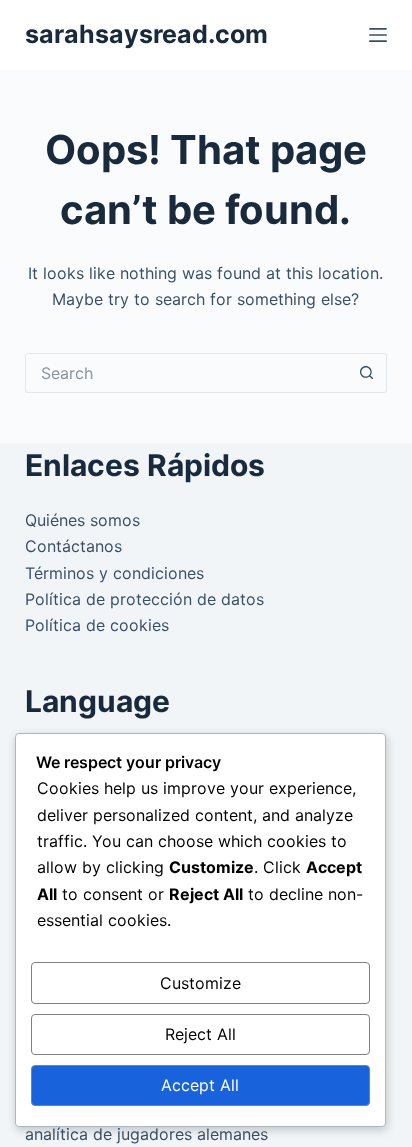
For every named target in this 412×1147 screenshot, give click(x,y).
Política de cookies (97, 625)
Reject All (200, 1034)
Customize (200, 983)
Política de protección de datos (144, 599)
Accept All (200, 1085)
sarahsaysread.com (146, 34)
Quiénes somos (82, 520)
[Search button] (367, 373)
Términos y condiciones (114, 573)
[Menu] (378, 35)
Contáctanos (73, 546)
